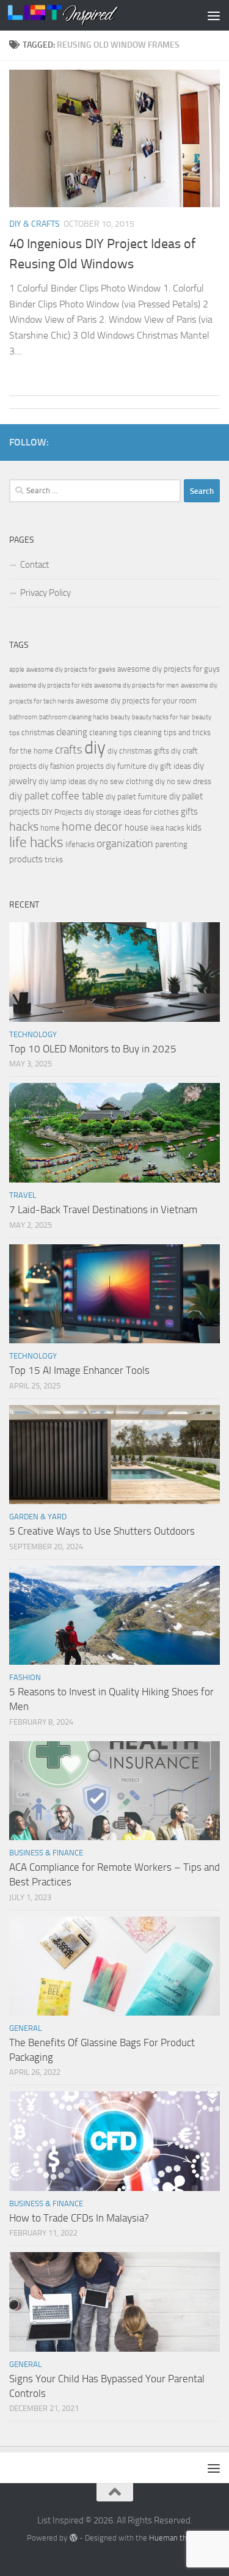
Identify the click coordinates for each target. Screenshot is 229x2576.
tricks (54, 860)
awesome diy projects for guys (169, 669)
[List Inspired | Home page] (82, 15)
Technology (33, 1034)
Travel (23, 1195)
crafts (69, 750)
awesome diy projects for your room (136, 701)
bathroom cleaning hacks (74, 717)
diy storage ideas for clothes (132, 812)
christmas (38, 732)
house (136, 827)
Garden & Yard (38, 1517)
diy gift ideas (170, 766)
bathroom (23, 717)
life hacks (36, 842)
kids (194, 827)
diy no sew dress (183, 781)
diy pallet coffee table (56, 796)
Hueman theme (176, 2538)
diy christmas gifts (138, 751)
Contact (35, 565)
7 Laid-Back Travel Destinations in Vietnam (103, 1209)
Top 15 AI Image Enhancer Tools (79, 1370)
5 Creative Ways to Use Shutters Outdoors (102, 1531)
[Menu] (214, 15)
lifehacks (80, 844)
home (50, 828)
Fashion (25, 1677)
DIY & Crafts (35, 224)
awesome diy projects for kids (51, 685)
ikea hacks (167, 828)
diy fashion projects (71, 766)
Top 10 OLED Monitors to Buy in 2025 (93, 1049)
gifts (189, 812)
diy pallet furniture (136, 797)
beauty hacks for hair (161, 717)
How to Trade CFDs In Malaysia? (79, 2218)
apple (17, 670)
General (25, 2028)
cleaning (72, 732)
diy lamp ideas (62, 781)
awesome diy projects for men (136, 685)
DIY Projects (62, 812)
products (26, 859)
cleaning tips (111, 732)
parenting (171, 844)
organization (125, 843)
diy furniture (126, 766)
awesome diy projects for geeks (71, 670)
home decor (92, 827)
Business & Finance (46, 1853)
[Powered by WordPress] (73, 2538)
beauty (120, 717)
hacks (24, 827)
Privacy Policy (45, 593)
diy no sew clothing (121, 781)
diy (95, 748)
